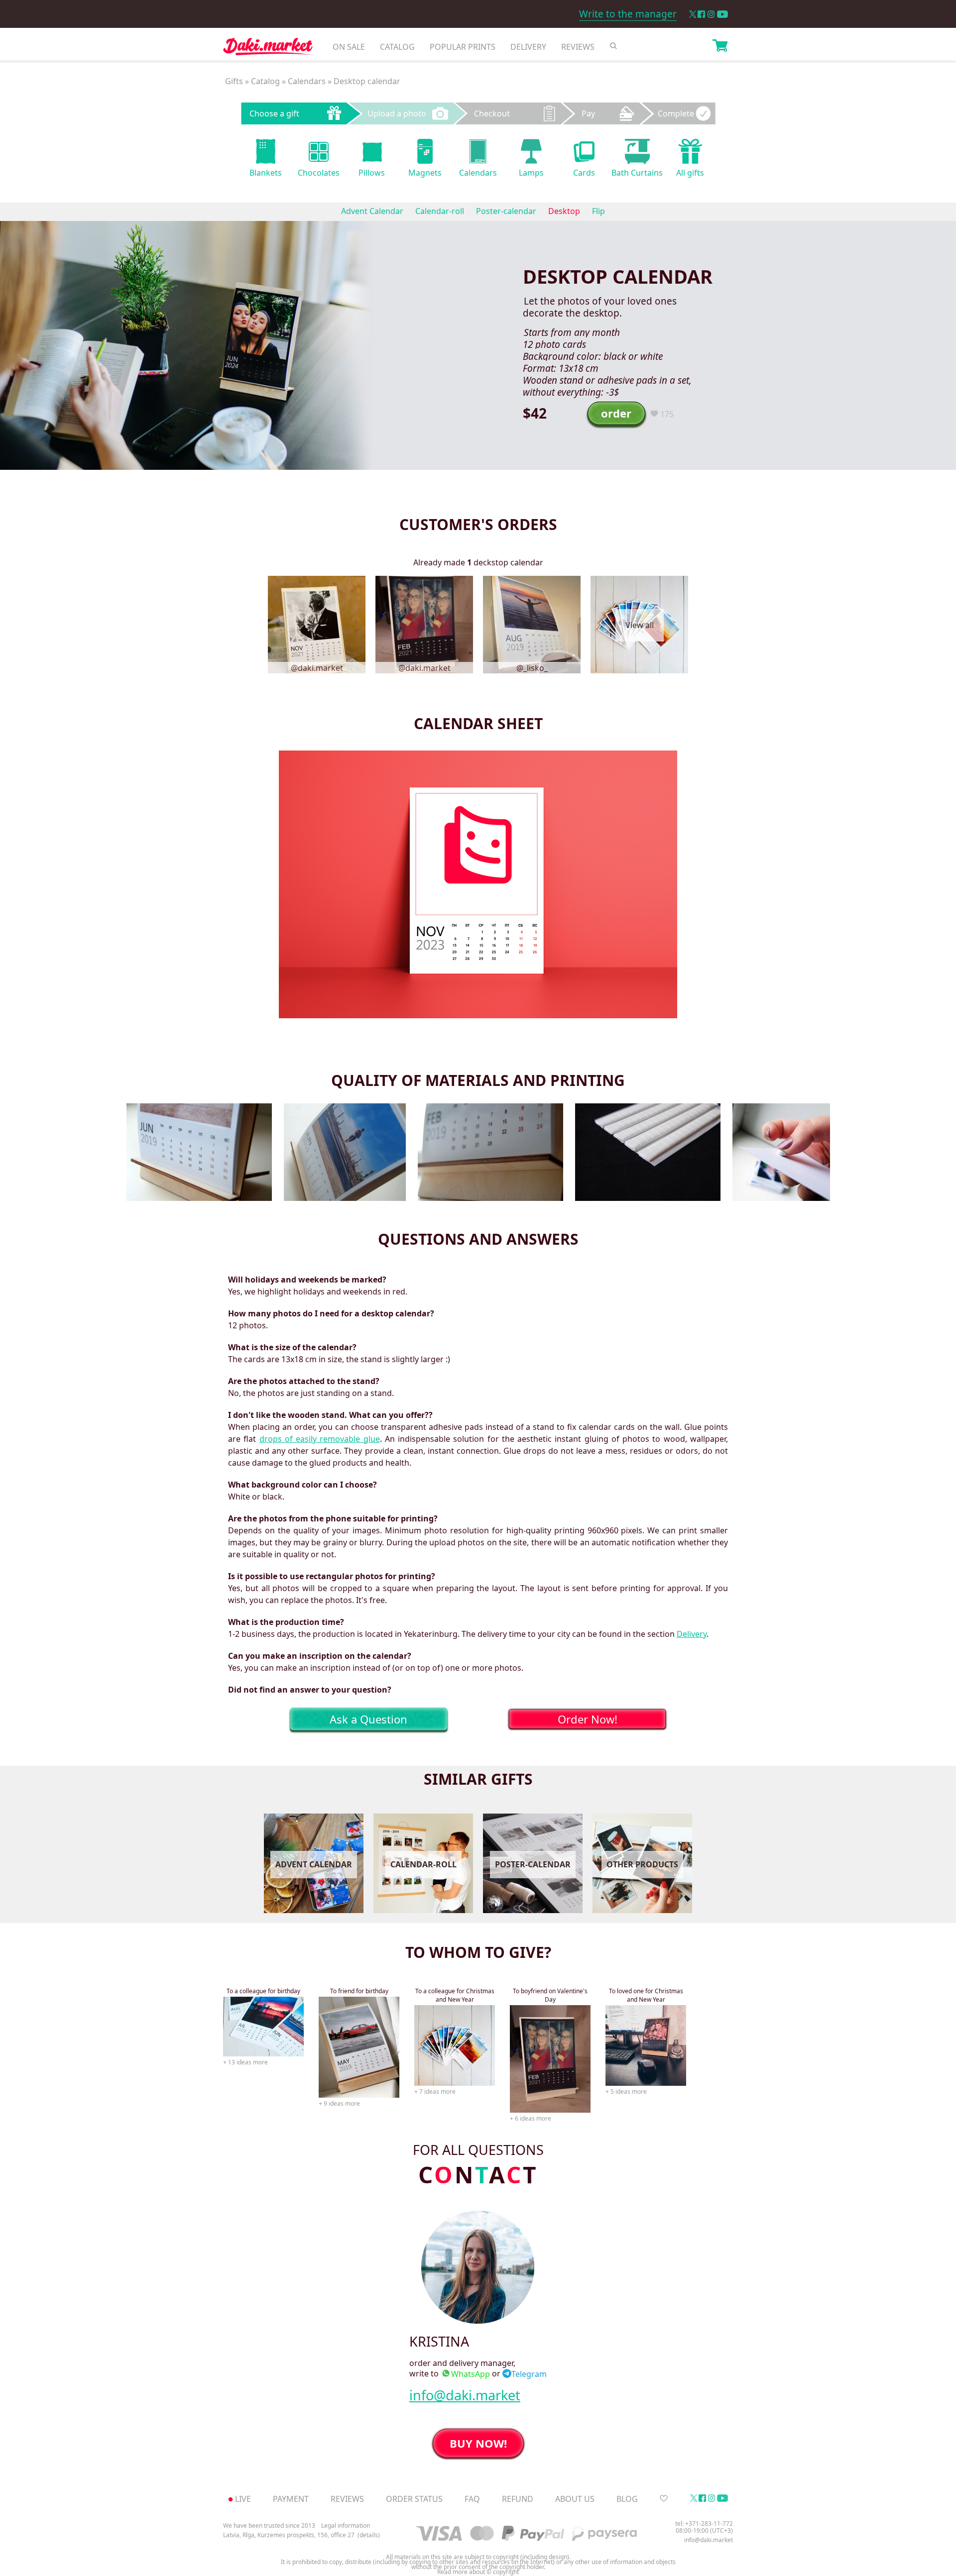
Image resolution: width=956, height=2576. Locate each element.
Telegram (529, 2374)
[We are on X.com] (692, 14)
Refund (518, 2499)
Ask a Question (368, 1719)
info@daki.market (465, 2395)
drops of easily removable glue (320, 1439)
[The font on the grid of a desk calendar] (199, 1152)
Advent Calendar (372, 211)
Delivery (528, 47)
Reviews (578, 47)
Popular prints (463, 47)
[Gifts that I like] (664, 2499)
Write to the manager (628, 14)
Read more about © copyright (478, 2572)
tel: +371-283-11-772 (704, 2523)
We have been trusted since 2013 (269, 2525)
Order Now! (588, 1719)
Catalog (397, 47)
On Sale (349, 47)
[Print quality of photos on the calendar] (345, 1152)
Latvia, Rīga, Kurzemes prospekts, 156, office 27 (289, 2535)
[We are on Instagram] (711, 14)
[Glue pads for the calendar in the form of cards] (648, 1152)
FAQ (472, 2499)
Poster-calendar (506, 211)
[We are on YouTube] (722, 14)
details (369, 2535)
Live (243, 2499)
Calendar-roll (440, 211)
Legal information (346, 2525)
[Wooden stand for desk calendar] (490, 1152)
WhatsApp (471, 2374)
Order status (414, 2499)
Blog (627, 2499)
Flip (598, 211)
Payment (291, 2499)
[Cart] (720, 47)
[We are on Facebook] (701, 14)
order (616, 413)
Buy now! (478, 2443)
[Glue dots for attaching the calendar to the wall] (781, 1152)
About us (575, 2499)
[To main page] (268, 49)
